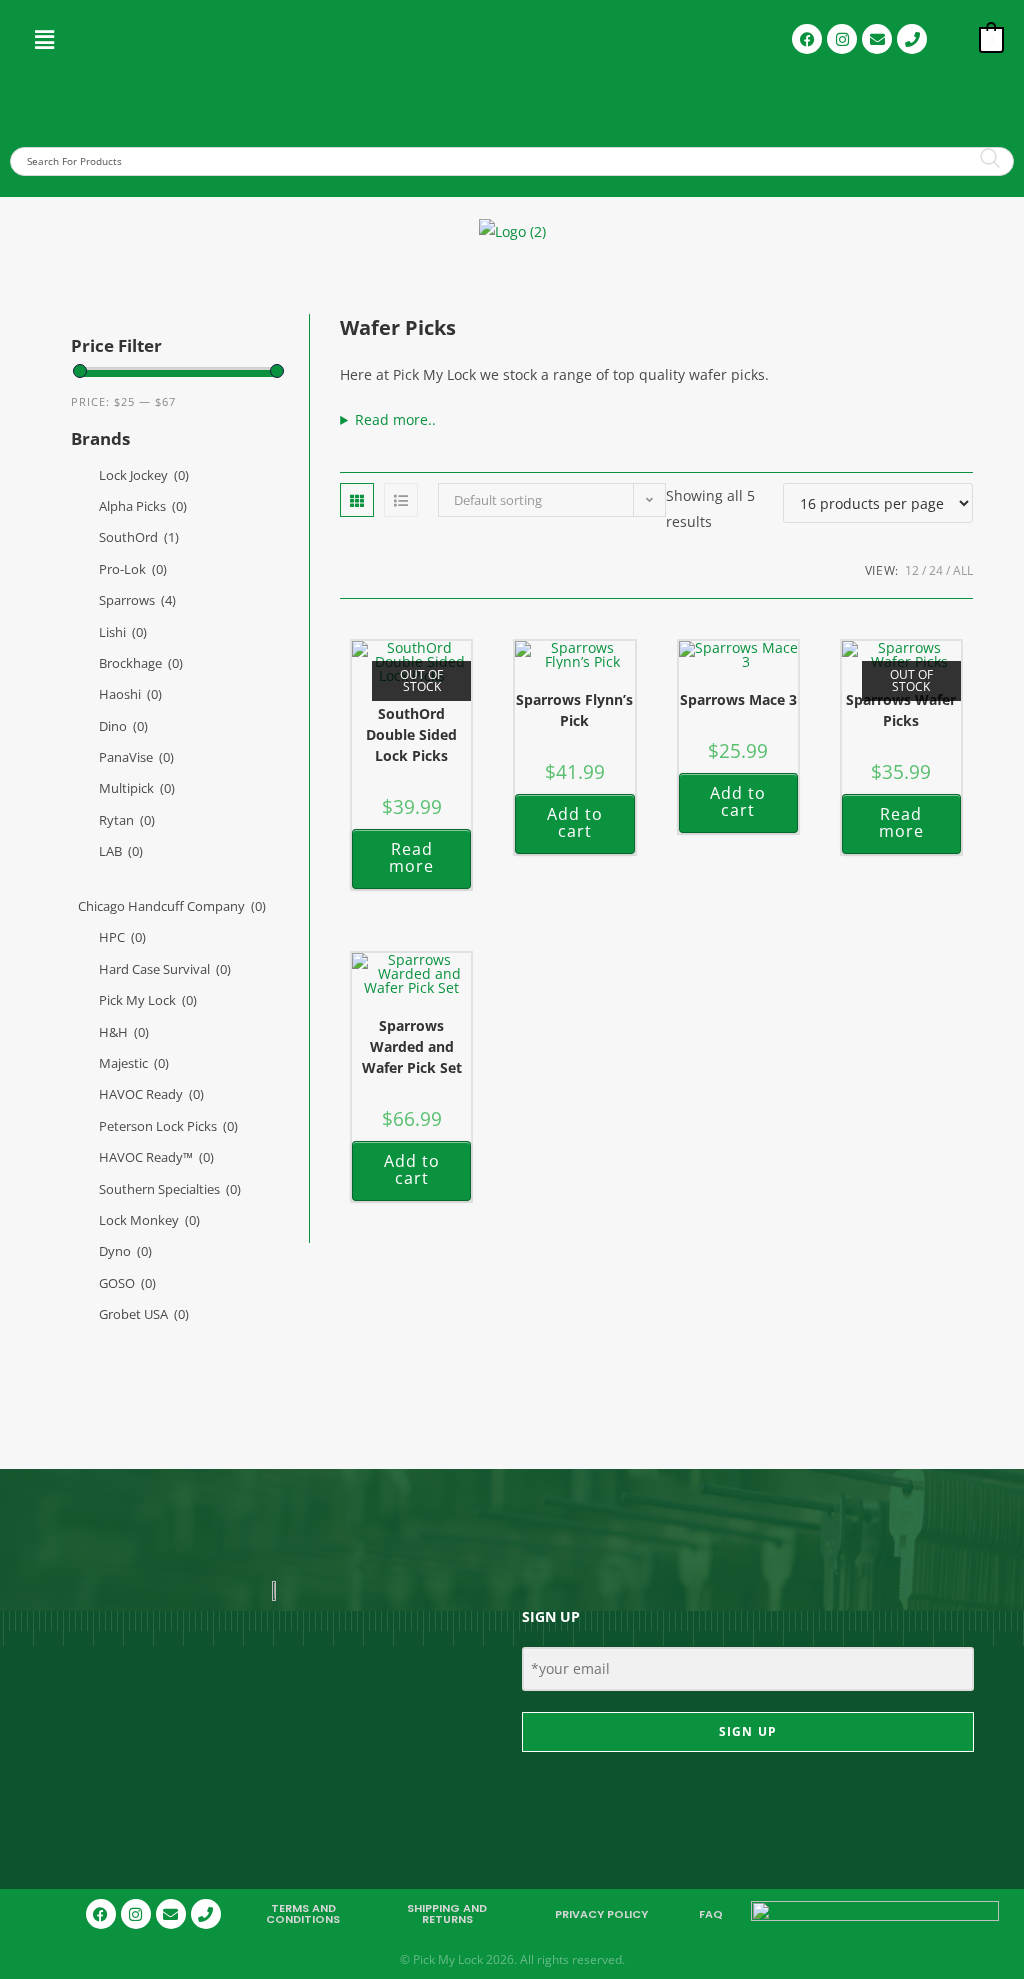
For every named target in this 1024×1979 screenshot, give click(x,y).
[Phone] (912, 39)
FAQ (711, 1914)
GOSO (127, 1283)
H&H (124, 1032)
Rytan (127, 820)
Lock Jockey (144, 475)
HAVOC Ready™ (156, 1157)
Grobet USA (144, 1314)
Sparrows (137, 600)
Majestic (134, 1063)
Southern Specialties (170, 1189)
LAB (121, 851)
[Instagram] (842, 39)
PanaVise (136, 757)
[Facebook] (807, 39)
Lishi (123, 632)
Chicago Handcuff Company (172, 906)
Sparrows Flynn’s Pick (574, 710)
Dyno (125, 1251)
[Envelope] (877, 39)
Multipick (137, 788)
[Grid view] (357, 500)
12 (912, 570)
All (963, 570)
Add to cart (575, 823)
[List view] (401, 500)
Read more (411, 858)
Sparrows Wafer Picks (901, 710)
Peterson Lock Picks (168, 1126)
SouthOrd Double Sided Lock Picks (411, 734)
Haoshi (130, 694)
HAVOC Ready (151, 1094)
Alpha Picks (143, 506)
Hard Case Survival (165, 969)
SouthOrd (139, 537)
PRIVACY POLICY (601, 1914)
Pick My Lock (148, 1000)
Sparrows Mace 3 (738, 699)
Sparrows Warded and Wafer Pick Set (412, 1046)
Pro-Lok (133, 569)
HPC (122, 937)
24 (936, 570)
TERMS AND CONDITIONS (303, 1913)
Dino (123, 726)
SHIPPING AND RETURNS (447, 1913)
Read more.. (395, 419)
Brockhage (141, 663)
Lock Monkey (149, 1220)
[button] (44, 39)
